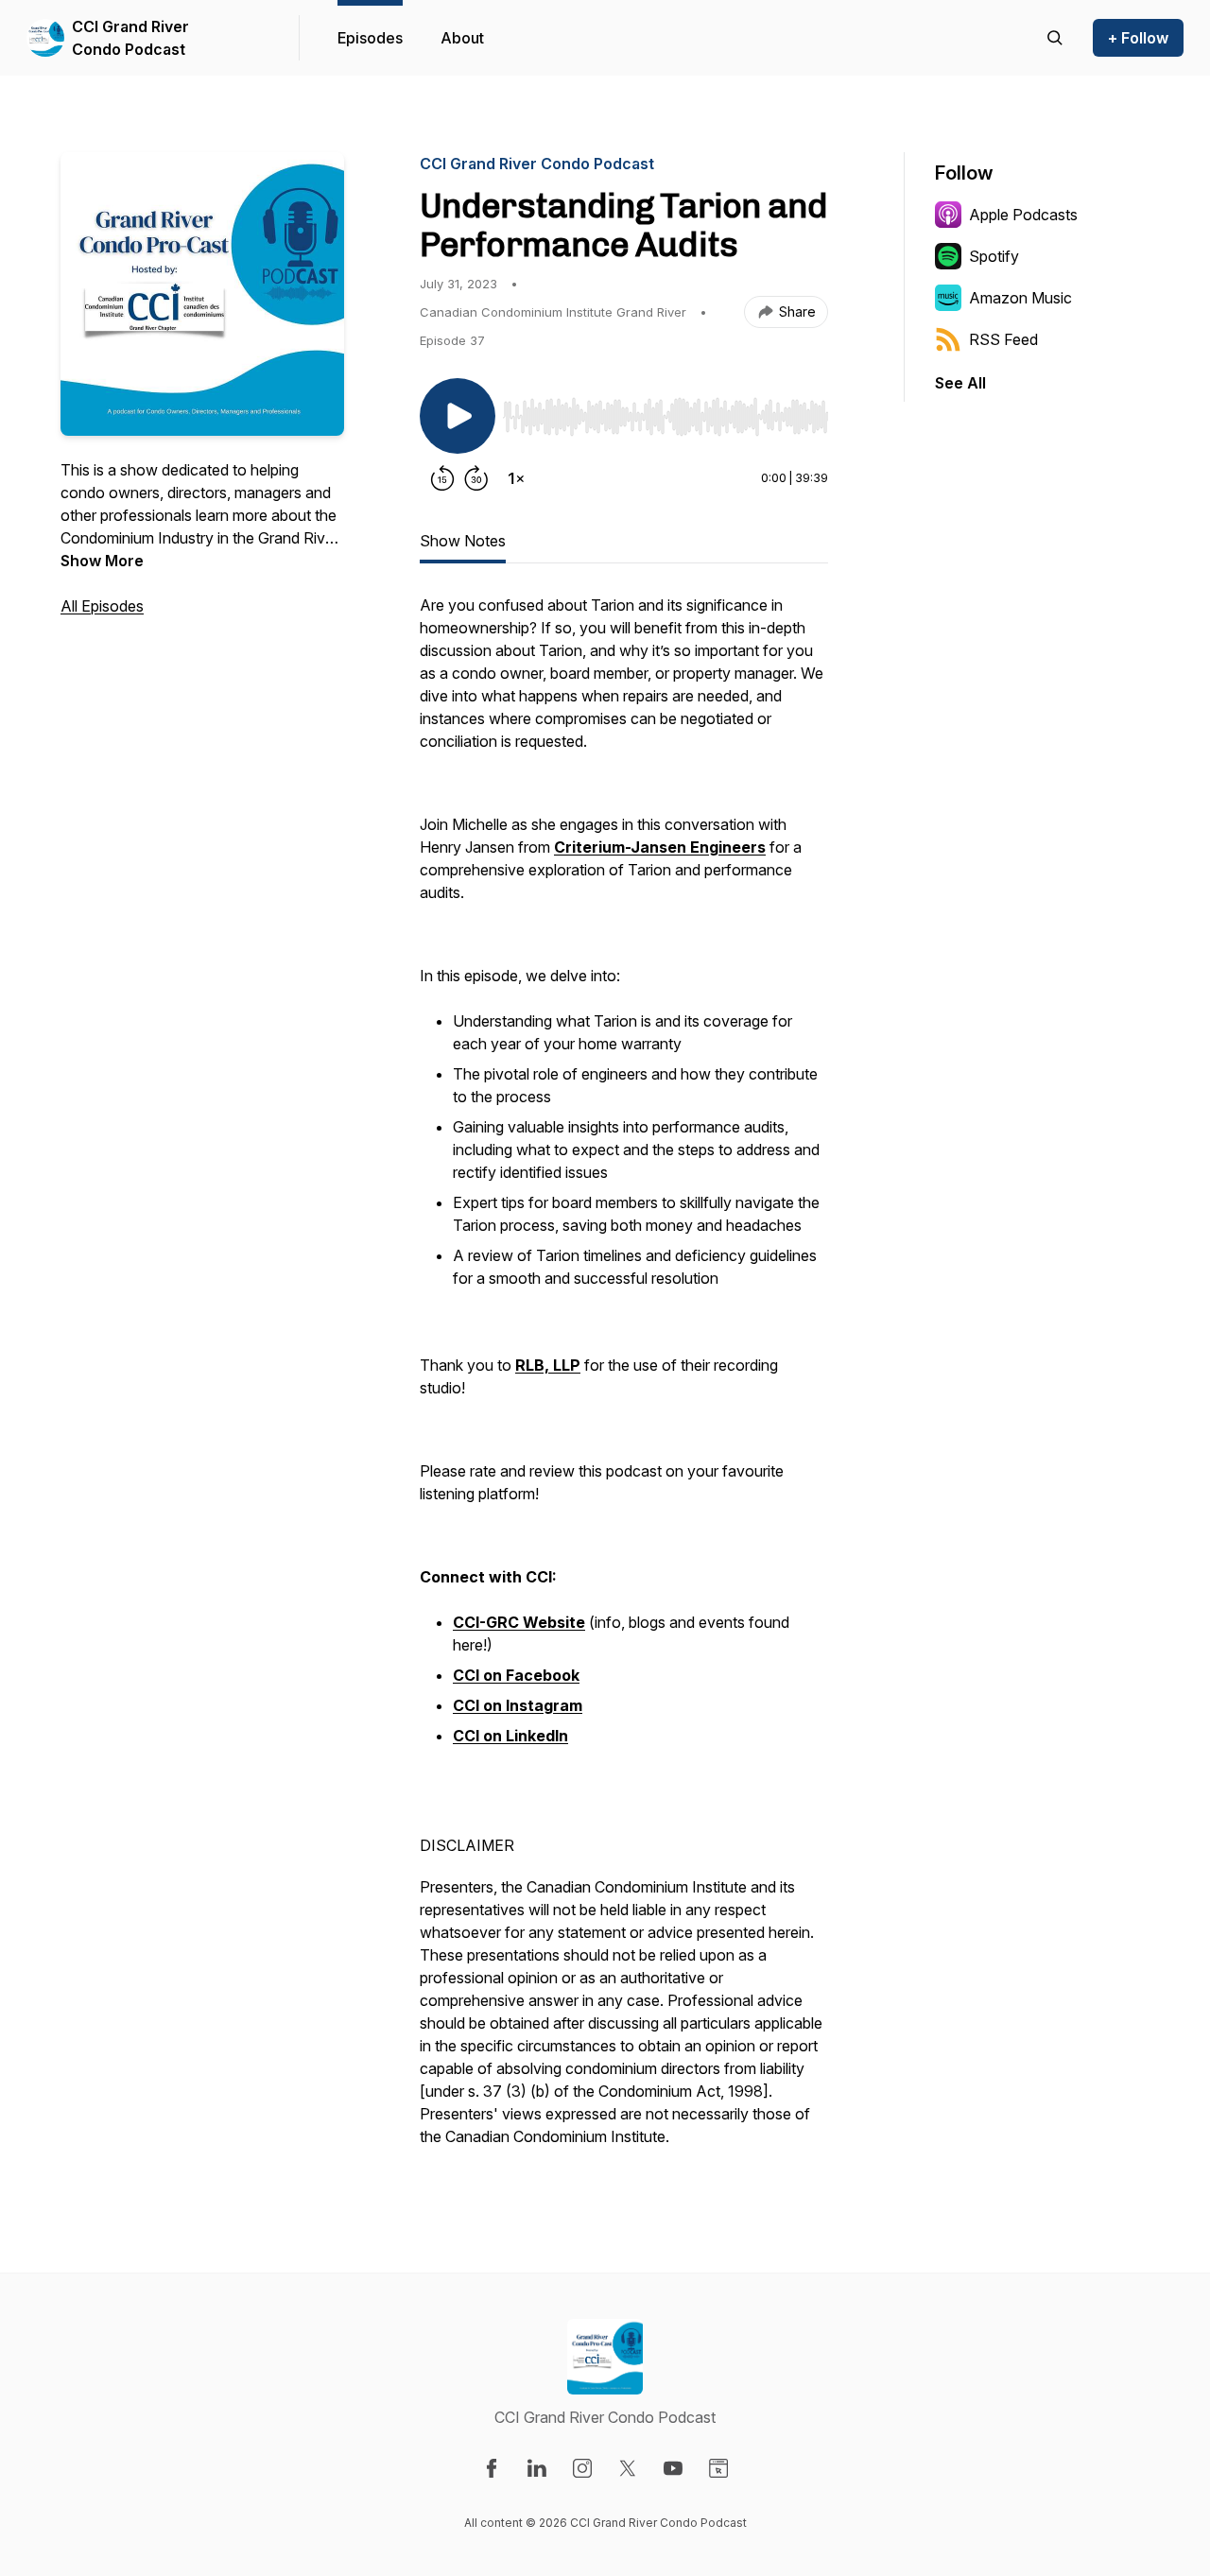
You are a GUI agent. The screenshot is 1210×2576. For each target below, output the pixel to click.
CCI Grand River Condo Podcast (130, 38)
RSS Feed (1003, 339)
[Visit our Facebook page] (492, 2468)
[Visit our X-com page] (628, 2468)
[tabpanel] (624, 1380)
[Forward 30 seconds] (476, 478)
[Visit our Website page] (718, 2468)
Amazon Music (1020, 298)
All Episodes (102, 606)
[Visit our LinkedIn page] (537, 2468)
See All (960, 383)
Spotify (994, 256)
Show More (102, 561)
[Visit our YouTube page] (673, 2468)
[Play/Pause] (458, 416)
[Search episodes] (1055, 38)
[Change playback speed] (516, 478)
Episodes (370, 38)
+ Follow (1138, 38)
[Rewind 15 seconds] (442, 478)
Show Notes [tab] (463, 541)
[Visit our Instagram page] (582, 2468)
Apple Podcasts (1023, 215)
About (462, 38)
